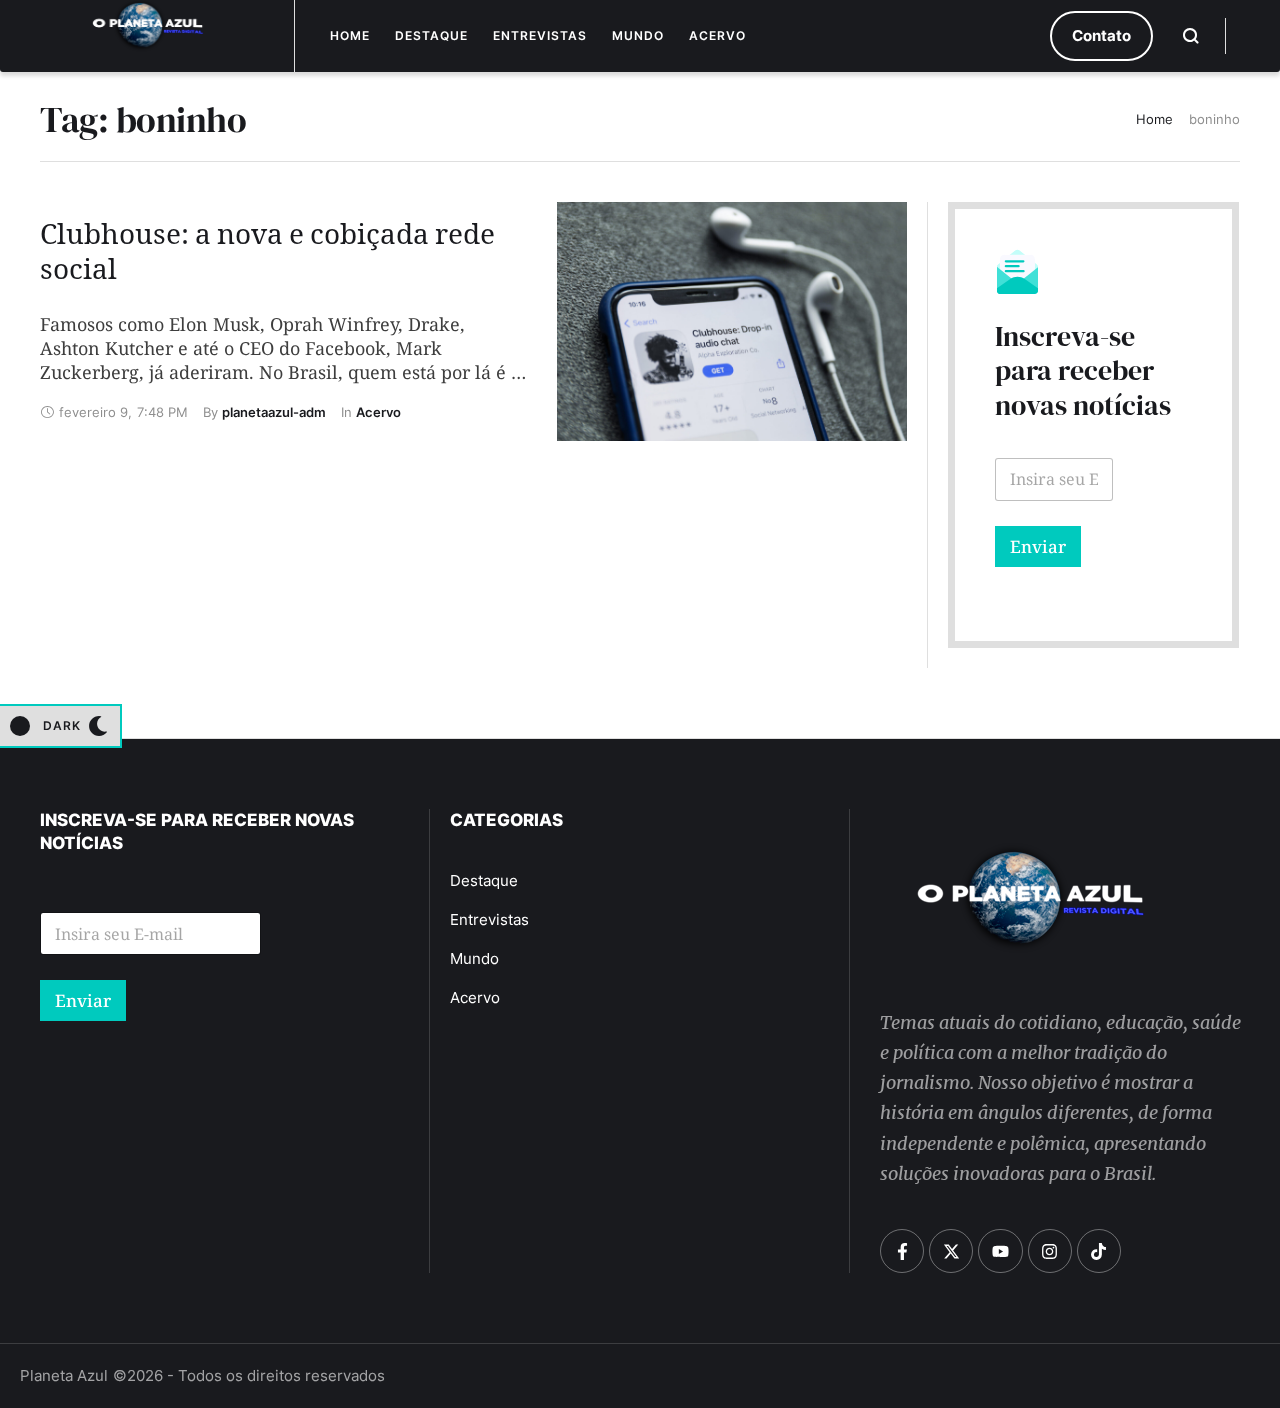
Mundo (638, 35)
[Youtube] (1000, 1251)
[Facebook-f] (902, 1251)
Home (350, 35)
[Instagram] (1050, 1251)
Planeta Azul (64, 1375)
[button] (1101, 36)
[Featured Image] (731, 321)
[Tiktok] (1099, 1251)
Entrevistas (540, 35)
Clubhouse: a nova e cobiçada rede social (267, 257)
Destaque (431, 35)
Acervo (717, 35)
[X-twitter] (951, 1251)
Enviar (1038, 546)
